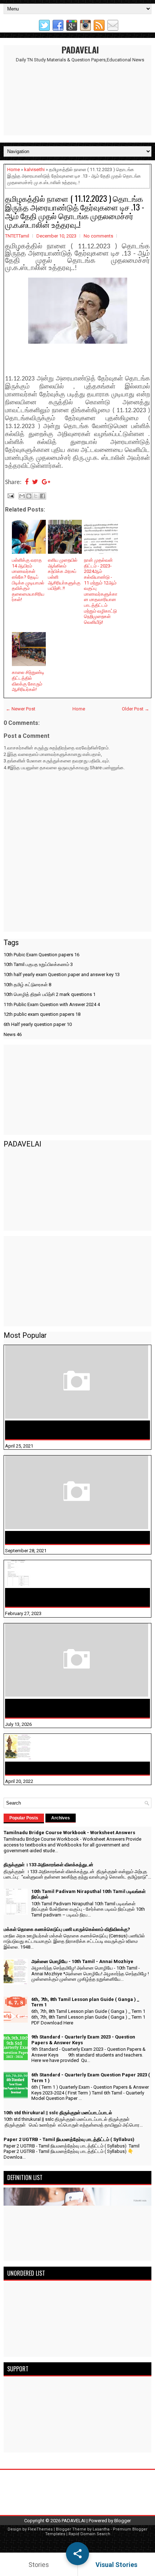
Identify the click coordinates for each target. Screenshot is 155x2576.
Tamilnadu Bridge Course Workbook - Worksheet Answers (70, 1430)
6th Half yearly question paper (38, 1024)
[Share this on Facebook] (27, 482)
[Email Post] (10, 495)
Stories (39, 2565)
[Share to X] (36, 496)
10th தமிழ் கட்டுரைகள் (27, 985)
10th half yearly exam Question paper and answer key (62, 974)
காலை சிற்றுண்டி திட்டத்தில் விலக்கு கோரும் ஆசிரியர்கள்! (28, 681)
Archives (61, 1818)
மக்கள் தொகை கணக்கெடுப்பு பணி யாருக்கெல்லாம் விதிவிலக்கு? (70, 1708)
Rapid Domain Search (89, 2534)
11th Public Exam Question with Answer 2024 (52, 1004)
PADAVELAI (80, 49)
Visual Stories (116, 2565)
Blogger (123, 2521)
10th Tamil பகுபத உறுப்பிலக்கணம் (38, 964)
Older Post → (136, 709)
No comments (98, 236)
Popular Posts (24, 1818)
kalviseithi (34, 169)
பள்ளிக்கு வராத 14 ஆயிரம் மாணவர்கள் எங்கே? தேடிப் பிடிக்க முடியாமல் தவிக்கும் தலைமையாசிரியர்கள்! (28, 580)
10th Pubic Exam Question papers (41, 955)
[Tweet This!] (35, 482)
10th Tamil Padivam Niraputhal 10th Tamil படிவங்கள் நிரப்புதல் (73, 1597)
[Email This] (22, 496)
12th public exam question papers (42, 1014)
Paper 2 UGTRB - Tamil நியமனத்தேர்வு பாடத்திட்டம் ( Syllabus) (69, 2139)
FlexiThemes (40, 2529)
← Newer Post (21, 709)
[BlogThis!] (29, 496)
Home (14, 169)
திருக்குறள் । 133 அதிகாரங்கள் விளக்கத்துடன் (64, 1537)
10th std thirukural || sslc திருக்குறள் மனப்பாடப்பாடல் (58, 2113)
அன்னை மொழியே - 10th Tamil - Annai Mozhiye (66, 1768)
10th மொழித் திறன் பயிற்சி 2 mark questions (50, 994)
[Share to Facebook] (43, 496)
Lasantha (101, 2529)
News (13, 1034)
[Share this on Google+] (46, 482)
